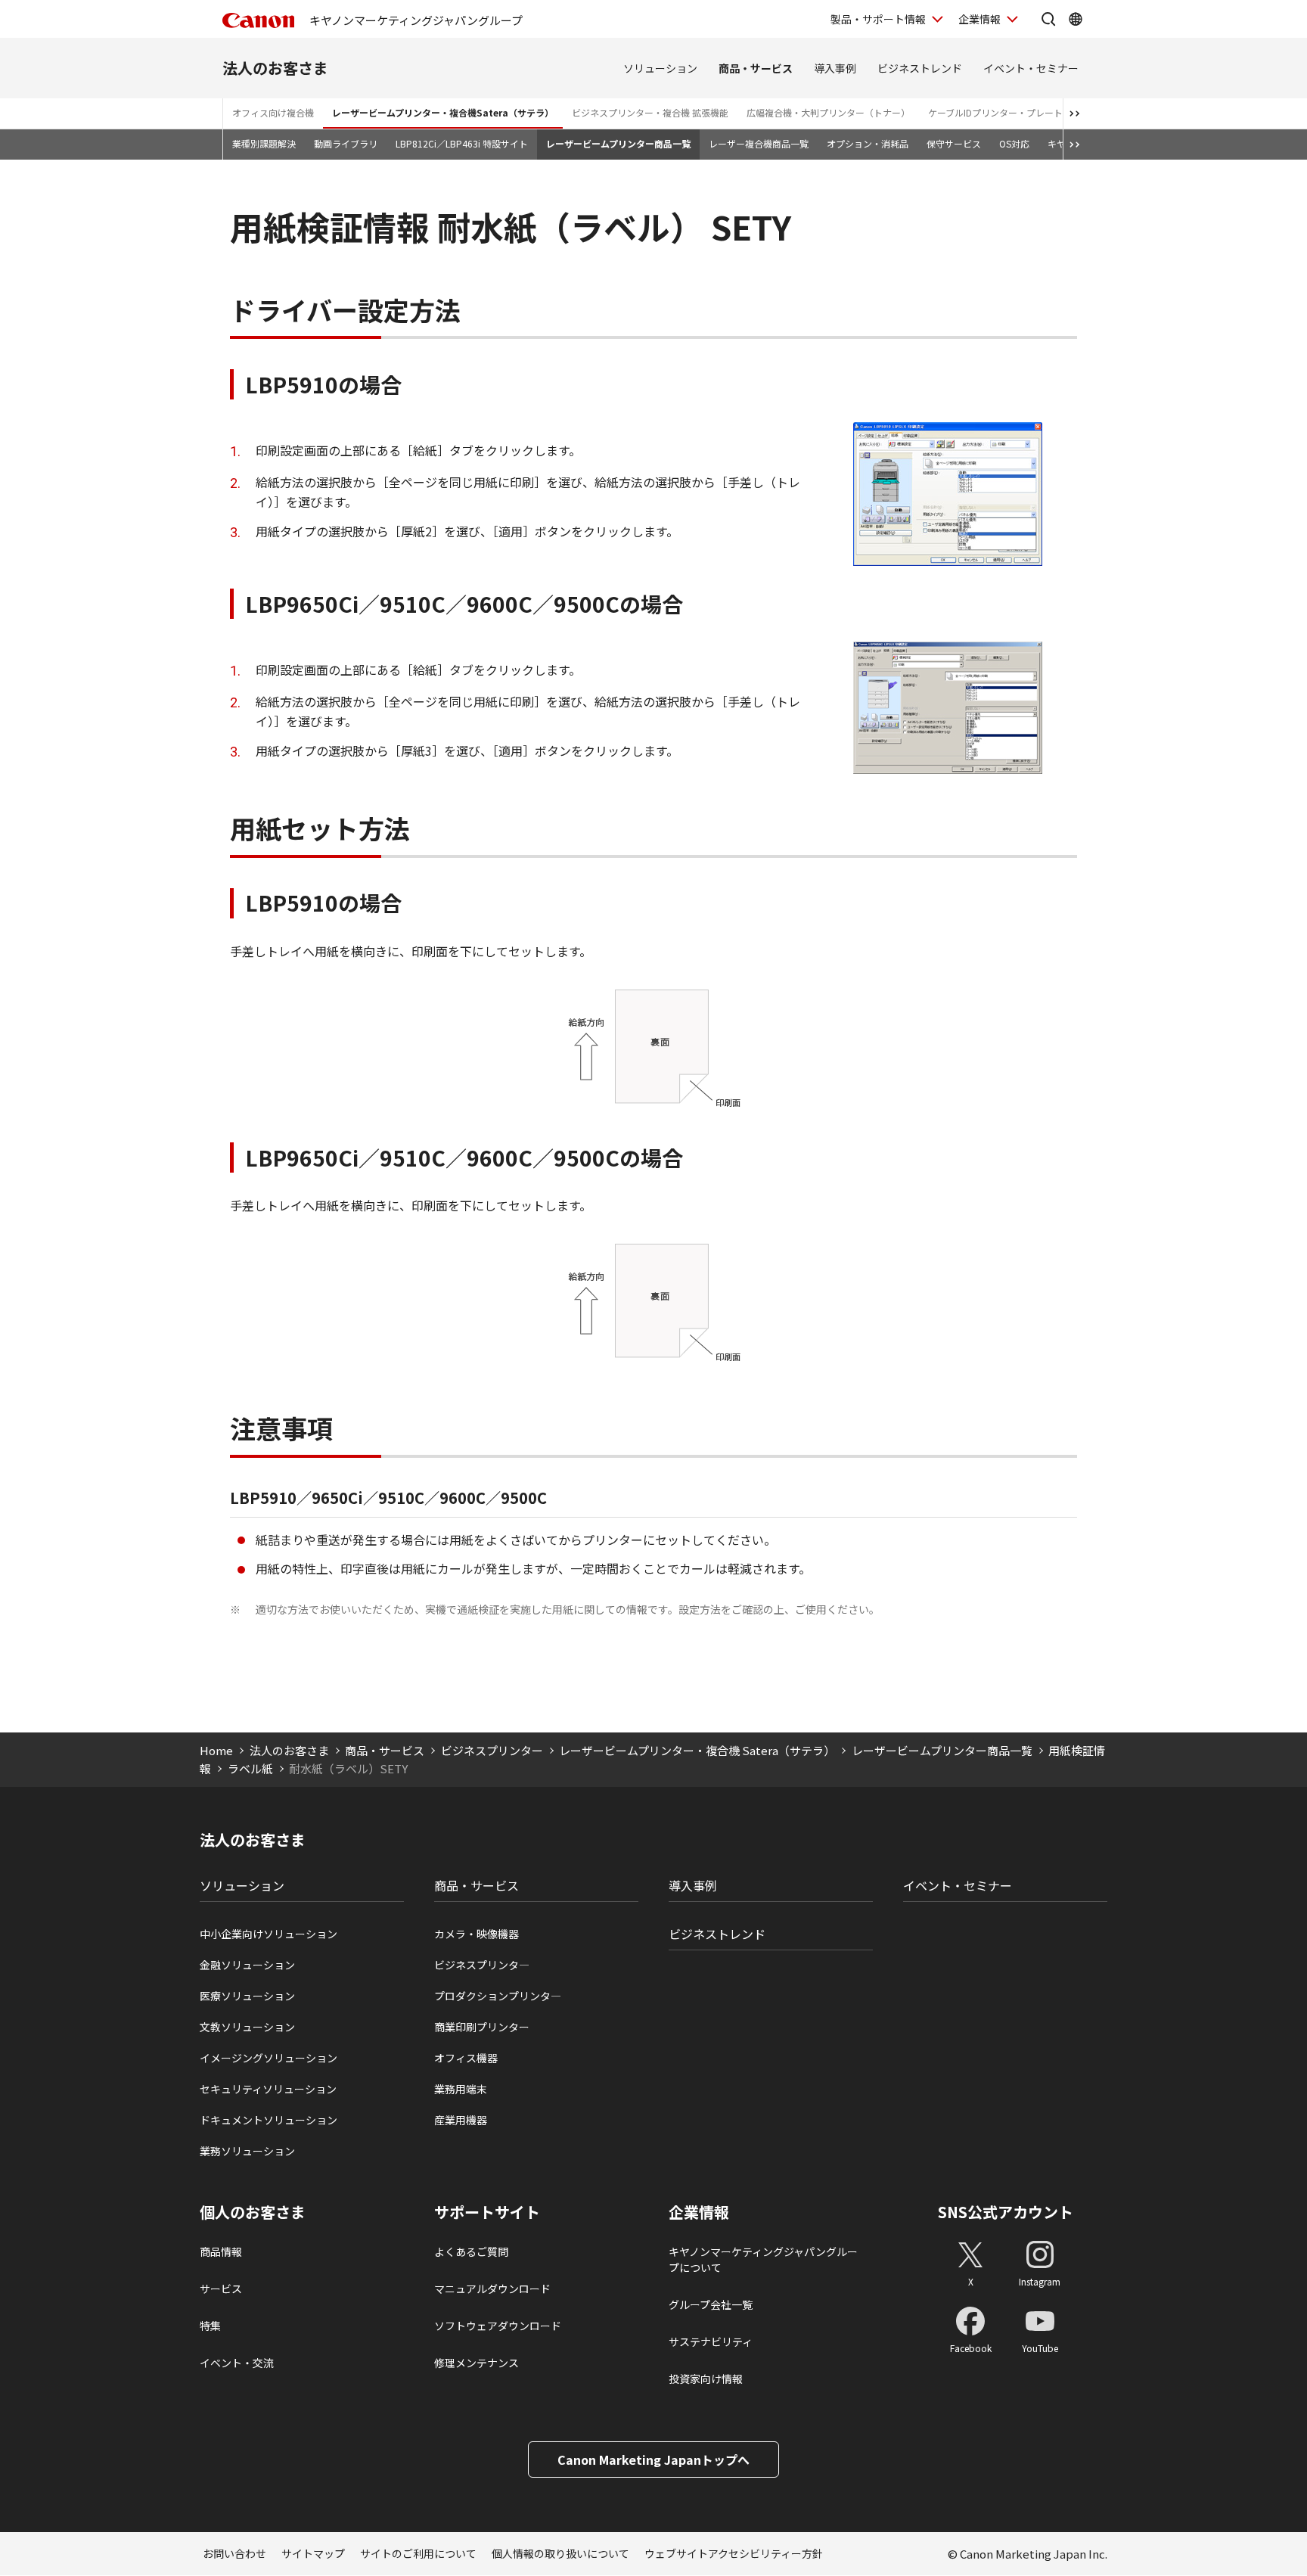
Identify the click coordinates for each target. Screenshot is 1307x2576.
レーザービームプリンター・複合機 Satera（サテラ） (697, 1750)
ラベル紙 (250, 1768)
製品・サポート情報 (878, 19)
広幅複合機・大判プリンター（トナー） (828, 112)
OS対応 (1014, 143)
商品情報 (221, 2251)
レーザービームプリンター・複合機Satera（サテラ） (443, 112)
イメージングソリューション (269, 2058)
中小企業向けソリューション (269, 1934)
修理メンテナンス (477, 2363)
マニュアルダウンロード (492, 2289)
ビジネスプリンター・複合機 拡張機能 (650, 112)
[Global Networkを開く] (1076, 19)
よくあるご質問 (471, 2251)
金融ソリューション (247, 1965)
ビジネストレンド (920, 68)
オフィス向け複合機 (273, 112)
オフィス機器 (466, 2058)
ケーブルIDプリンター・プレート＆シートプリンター (1036, 112)
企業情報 (979, 19)
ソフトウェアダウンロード (498, 2326)
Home (216, 1750)
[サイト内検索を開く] (1048, 19)
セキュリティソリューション (268, 2089)
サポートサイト (487, 2212)
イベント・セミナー (1031, 68)
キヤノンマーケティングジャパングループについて (763, 2259)
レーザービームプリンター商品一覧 (618, 143)
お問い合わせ (234, 2553)
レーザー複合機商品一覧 (759, 143)
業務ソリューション (247, 2151)
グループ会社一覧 (711, 2304)
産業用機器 (461, 2120)
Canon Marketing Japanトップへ (653, 2459)
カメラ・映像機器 (477, 1934)
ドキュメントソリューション (269, 2120)
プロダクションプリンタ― (498, 1996)
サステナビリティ (711, 2341)
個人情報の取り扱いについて (560, 2553)
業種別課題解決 (264, 143)
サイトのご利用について (418, 2553)
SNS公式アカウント (1006, 2212)
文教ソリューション (247, 2027)
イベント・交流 (237, 2363)
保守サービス (954, 143)
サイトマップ (313, 2553)
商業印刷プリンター (482, 2027)
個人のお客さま (253, 2212)
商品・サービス (756, 68)
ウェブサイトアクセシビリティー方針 (734, 2553)
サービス (221, 2289)
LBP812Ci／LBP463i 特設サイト (462, 143)
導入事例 (835, 68)
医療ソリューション (247, 1996)
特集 (210, 2326)
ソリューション (660, 68)
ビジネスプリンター (492, 1750)
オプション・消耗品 (868, 143)
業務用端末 (461, 2089)
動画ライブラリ (346, 143)
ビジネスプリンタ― (482, 1965)
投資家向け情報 (706, 2379)
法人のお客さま (275, 68)
